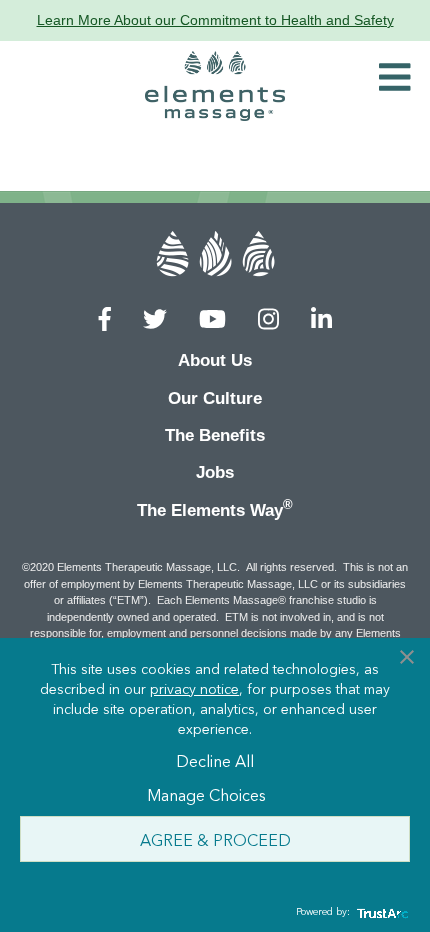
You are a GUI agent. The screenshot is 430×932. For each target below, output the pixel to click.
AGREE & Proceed (215, 839)
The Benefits (215, 435)
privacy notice (194, 688)
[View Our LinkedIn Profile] (321, 319)
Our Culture (215, 398)
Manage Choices (206, 794)
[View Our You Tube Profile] (212, 319)
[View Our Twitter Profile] (155, 319)
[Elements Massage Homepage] (215, 86)
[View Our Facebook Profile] (105, 319)
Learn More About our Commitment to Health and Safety (215, 20)
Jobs (215, 472)
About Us (215, 360)
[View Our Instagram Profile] (268, 319)
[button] (395, 78)
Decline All (215, 760)
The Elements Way (215, 508)
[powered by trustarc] (380, 912)
